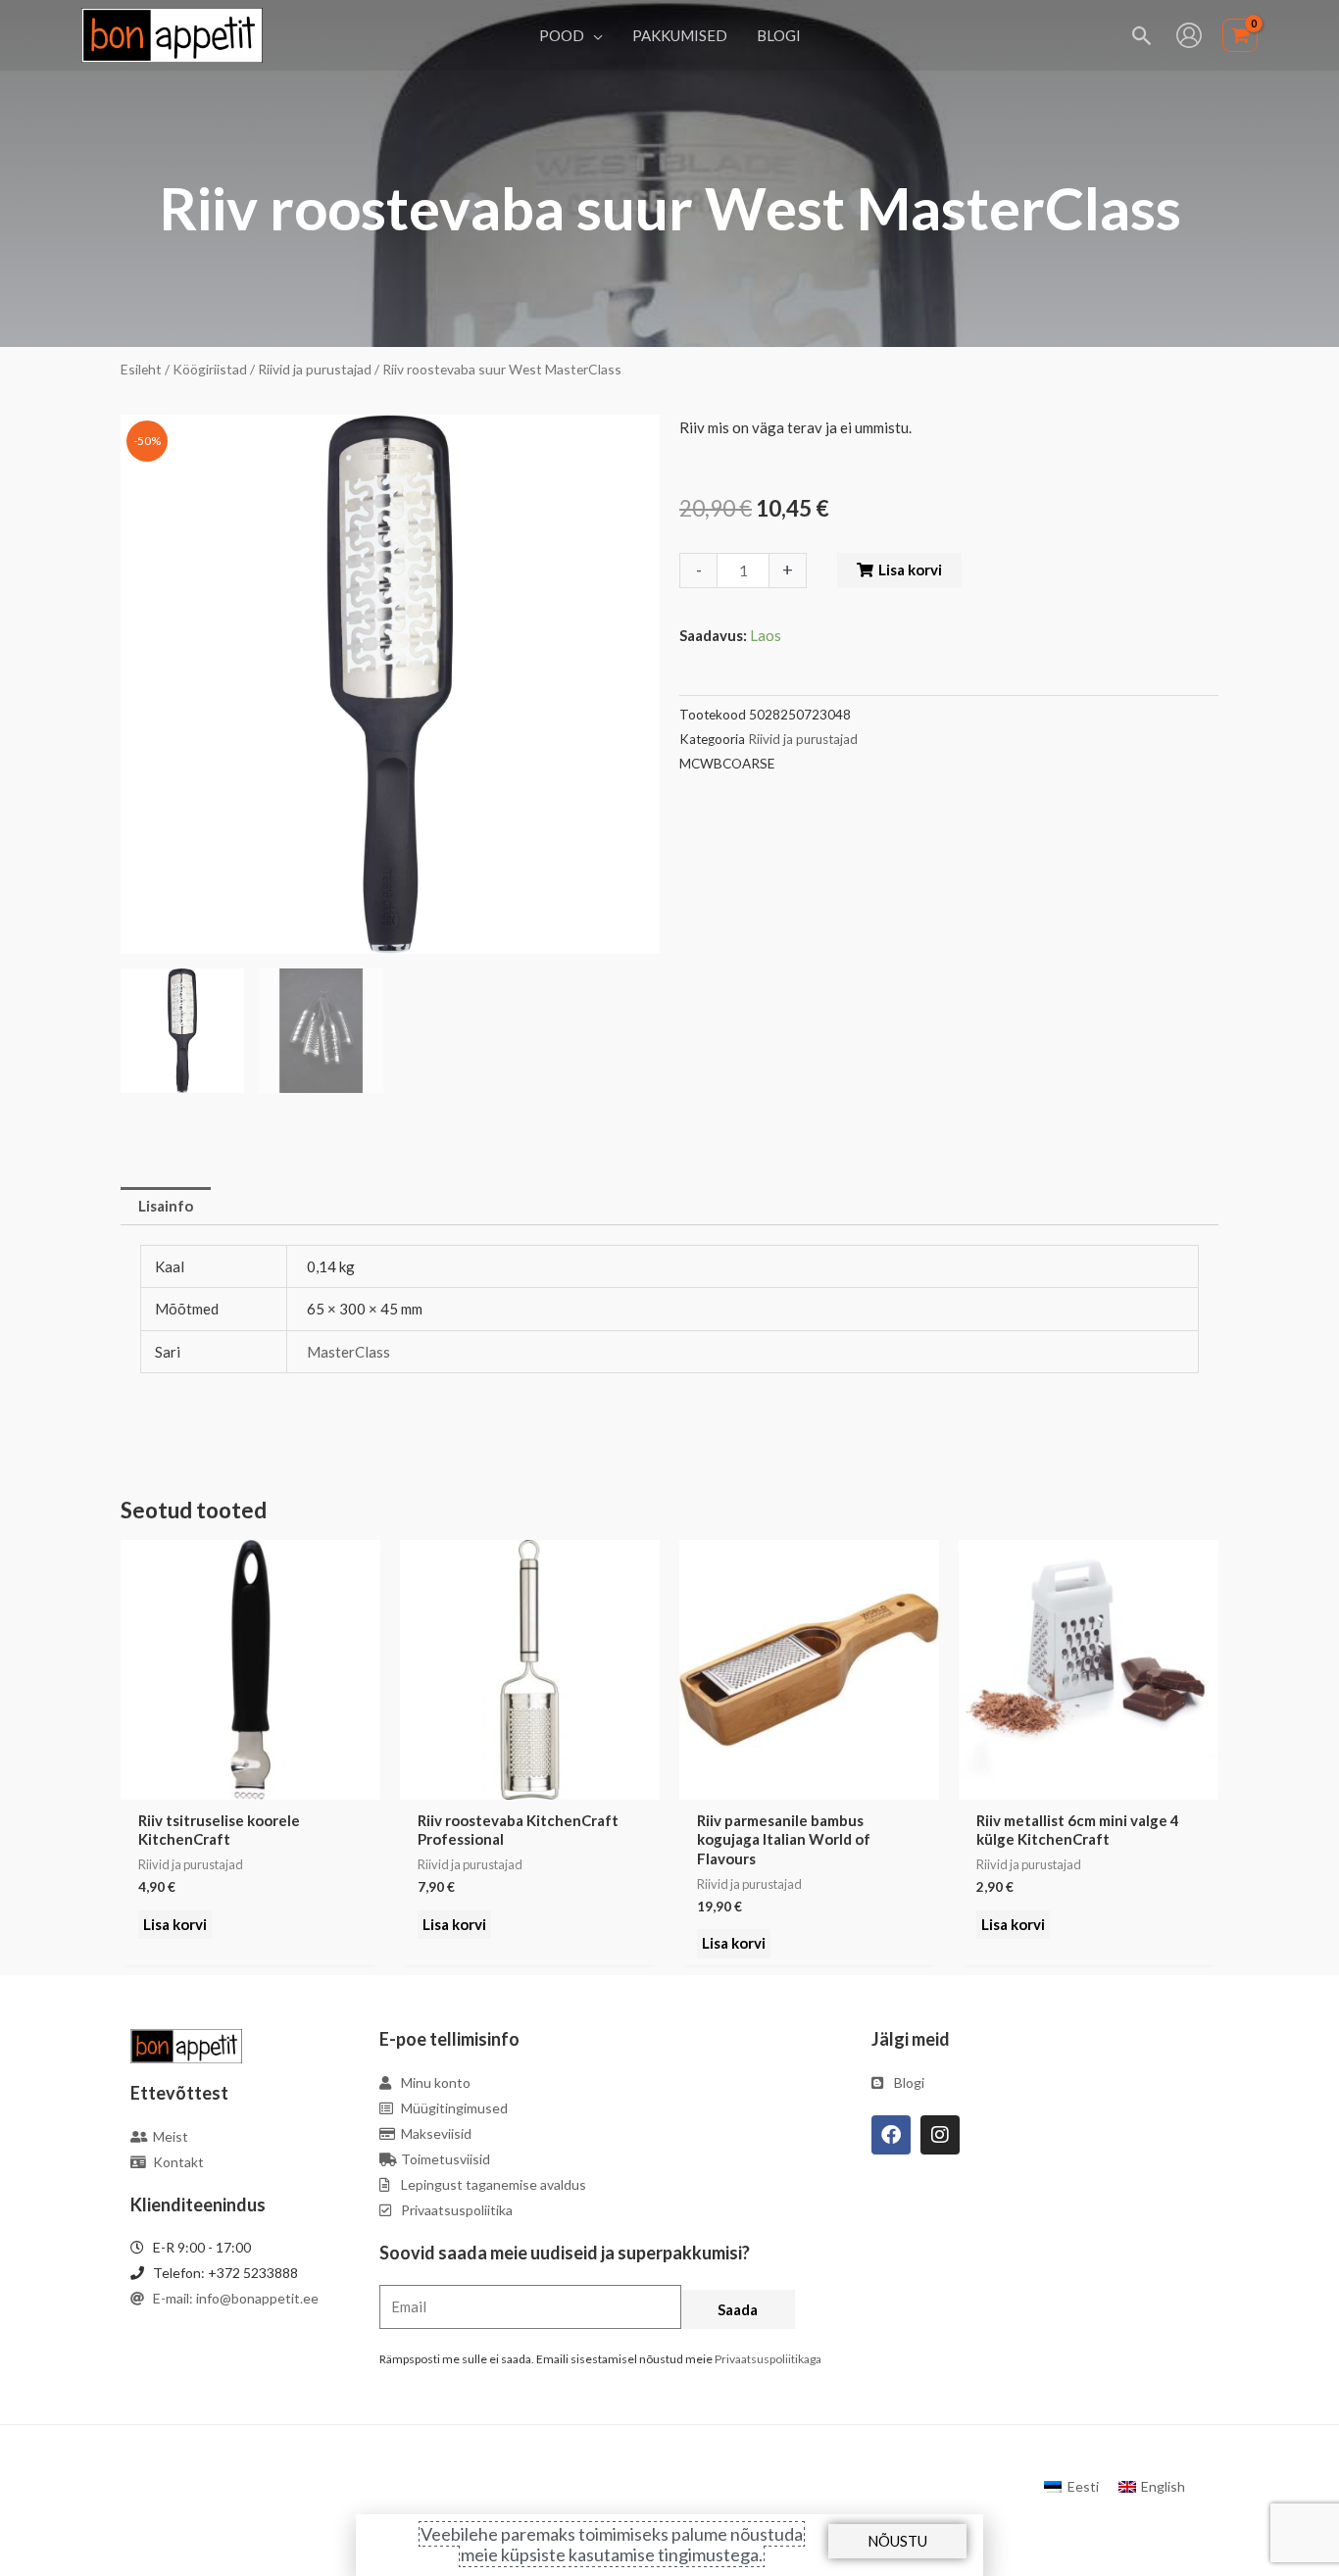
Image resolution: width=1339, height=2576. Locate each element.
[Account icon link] (1189, 35)
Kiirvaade (251, 1783)
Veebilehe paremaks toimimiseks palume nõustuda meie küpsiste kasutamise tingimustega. (612, 2545)
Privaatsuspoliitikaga (768, 2359)
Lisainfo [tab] (166, 1206)
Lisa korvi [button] (175, 1924)
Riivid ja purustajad (315, 369)
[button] (594, 35)
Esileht (141, 369)
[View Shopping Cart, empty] (1240, 36)
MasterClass (348, 1352)
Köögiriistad (210, 369)
